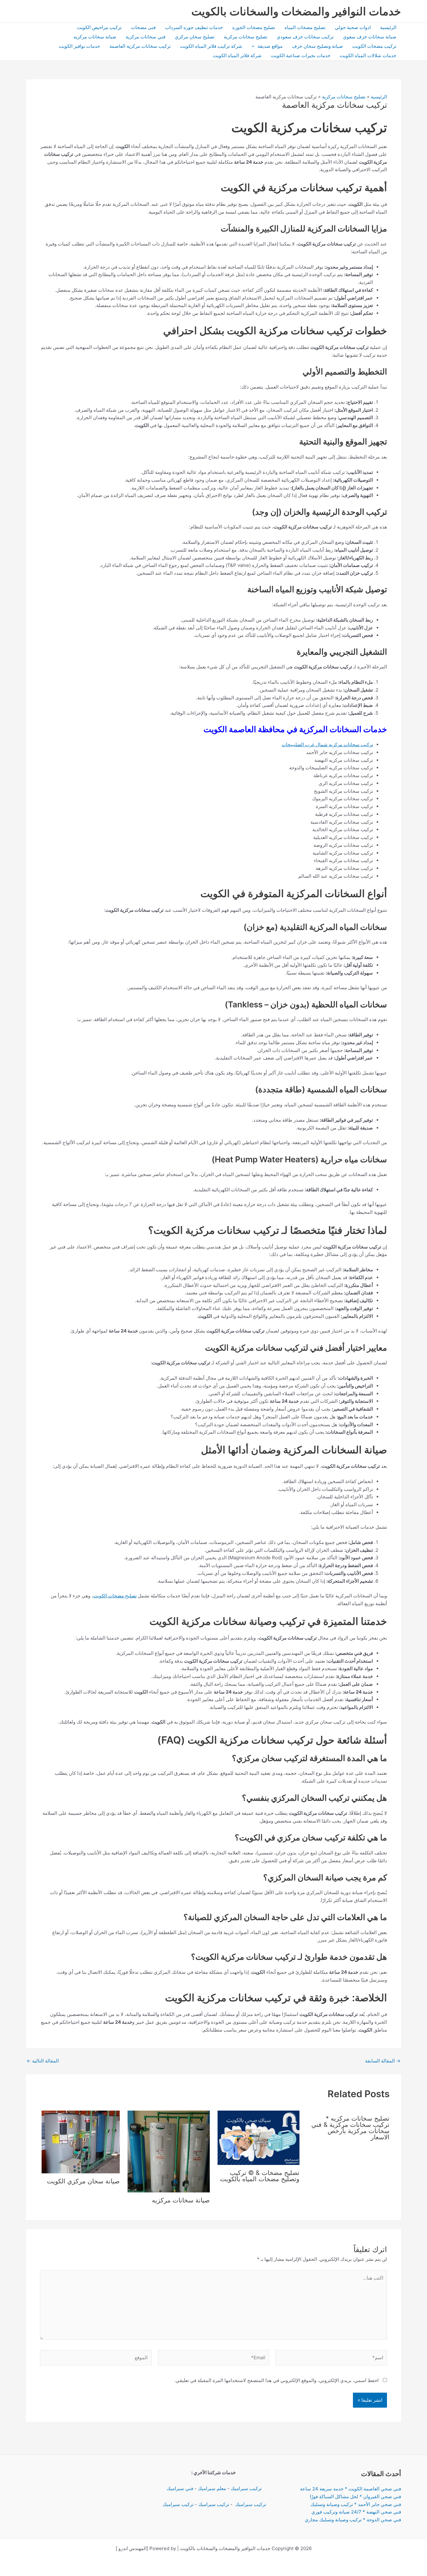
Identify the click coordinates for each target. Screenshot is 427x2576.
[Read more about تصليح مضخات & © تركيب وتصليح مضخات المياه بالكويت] (259, 2137)
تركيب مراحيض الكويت (99, 27)
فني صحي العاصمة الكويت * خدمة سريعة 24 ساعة (351, 2489)
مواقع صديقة (270, 46)
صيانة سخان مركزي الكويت (83, 2181)
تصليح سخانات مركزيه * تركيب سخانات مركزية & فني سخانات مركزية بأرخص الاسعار (350, 2128)
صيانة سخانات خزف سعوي (370, 37)
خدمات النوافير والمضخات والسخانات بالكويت (296, 11)
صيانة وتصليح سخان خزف (317, 46)
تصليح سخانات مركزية (246, 37)
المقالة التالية (43, 2061)
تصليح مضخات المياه (305, 27)
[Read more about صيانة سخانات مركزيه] (169, 2151)
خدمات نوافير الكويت (79, 46)
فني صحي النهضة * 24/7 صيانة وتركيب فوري (356, 2512)
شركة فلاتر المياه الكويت (237, 55)
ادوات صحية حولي (353, 27)
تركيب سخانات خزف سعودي (305, 37)
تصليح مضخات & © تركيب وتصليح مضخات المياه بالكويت (260, 2176)
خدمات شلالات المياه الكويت (368, 55)
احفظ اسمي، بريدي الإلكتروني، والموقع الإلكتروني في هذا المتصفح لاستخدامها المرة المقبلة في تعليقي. (276, 2380)
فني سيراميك (179, 2488)
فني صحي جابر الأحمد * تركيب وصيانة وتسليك (356, 2504)
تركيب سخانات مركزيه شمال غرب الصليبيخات (327, 745)
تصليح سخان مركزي (195, 37)
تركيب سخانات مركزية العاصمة (140, 46)
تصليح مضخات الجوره (254, 27)
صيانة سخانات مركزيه (95, 37)
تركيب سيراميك (246, 2488)
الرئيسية (388, 27)
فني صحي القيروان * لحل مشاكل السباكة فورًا (355, 2497)
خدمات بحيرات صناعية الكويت (301, 55)
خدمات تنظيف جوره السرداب (194, 27)
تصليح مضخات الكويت (115, 1596)
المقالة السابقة (383, 2061)
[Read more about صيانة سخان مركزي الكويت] (81, 2141)
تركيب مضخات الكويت (374, 46)
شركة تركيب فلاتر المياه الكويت (211, 46)
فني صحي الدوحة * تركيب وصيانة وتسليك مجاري (353, 2520)
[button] (255, 46)
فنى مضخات (143, 27)
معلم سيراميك (212, 2488)
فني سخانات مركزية (146, 37)
